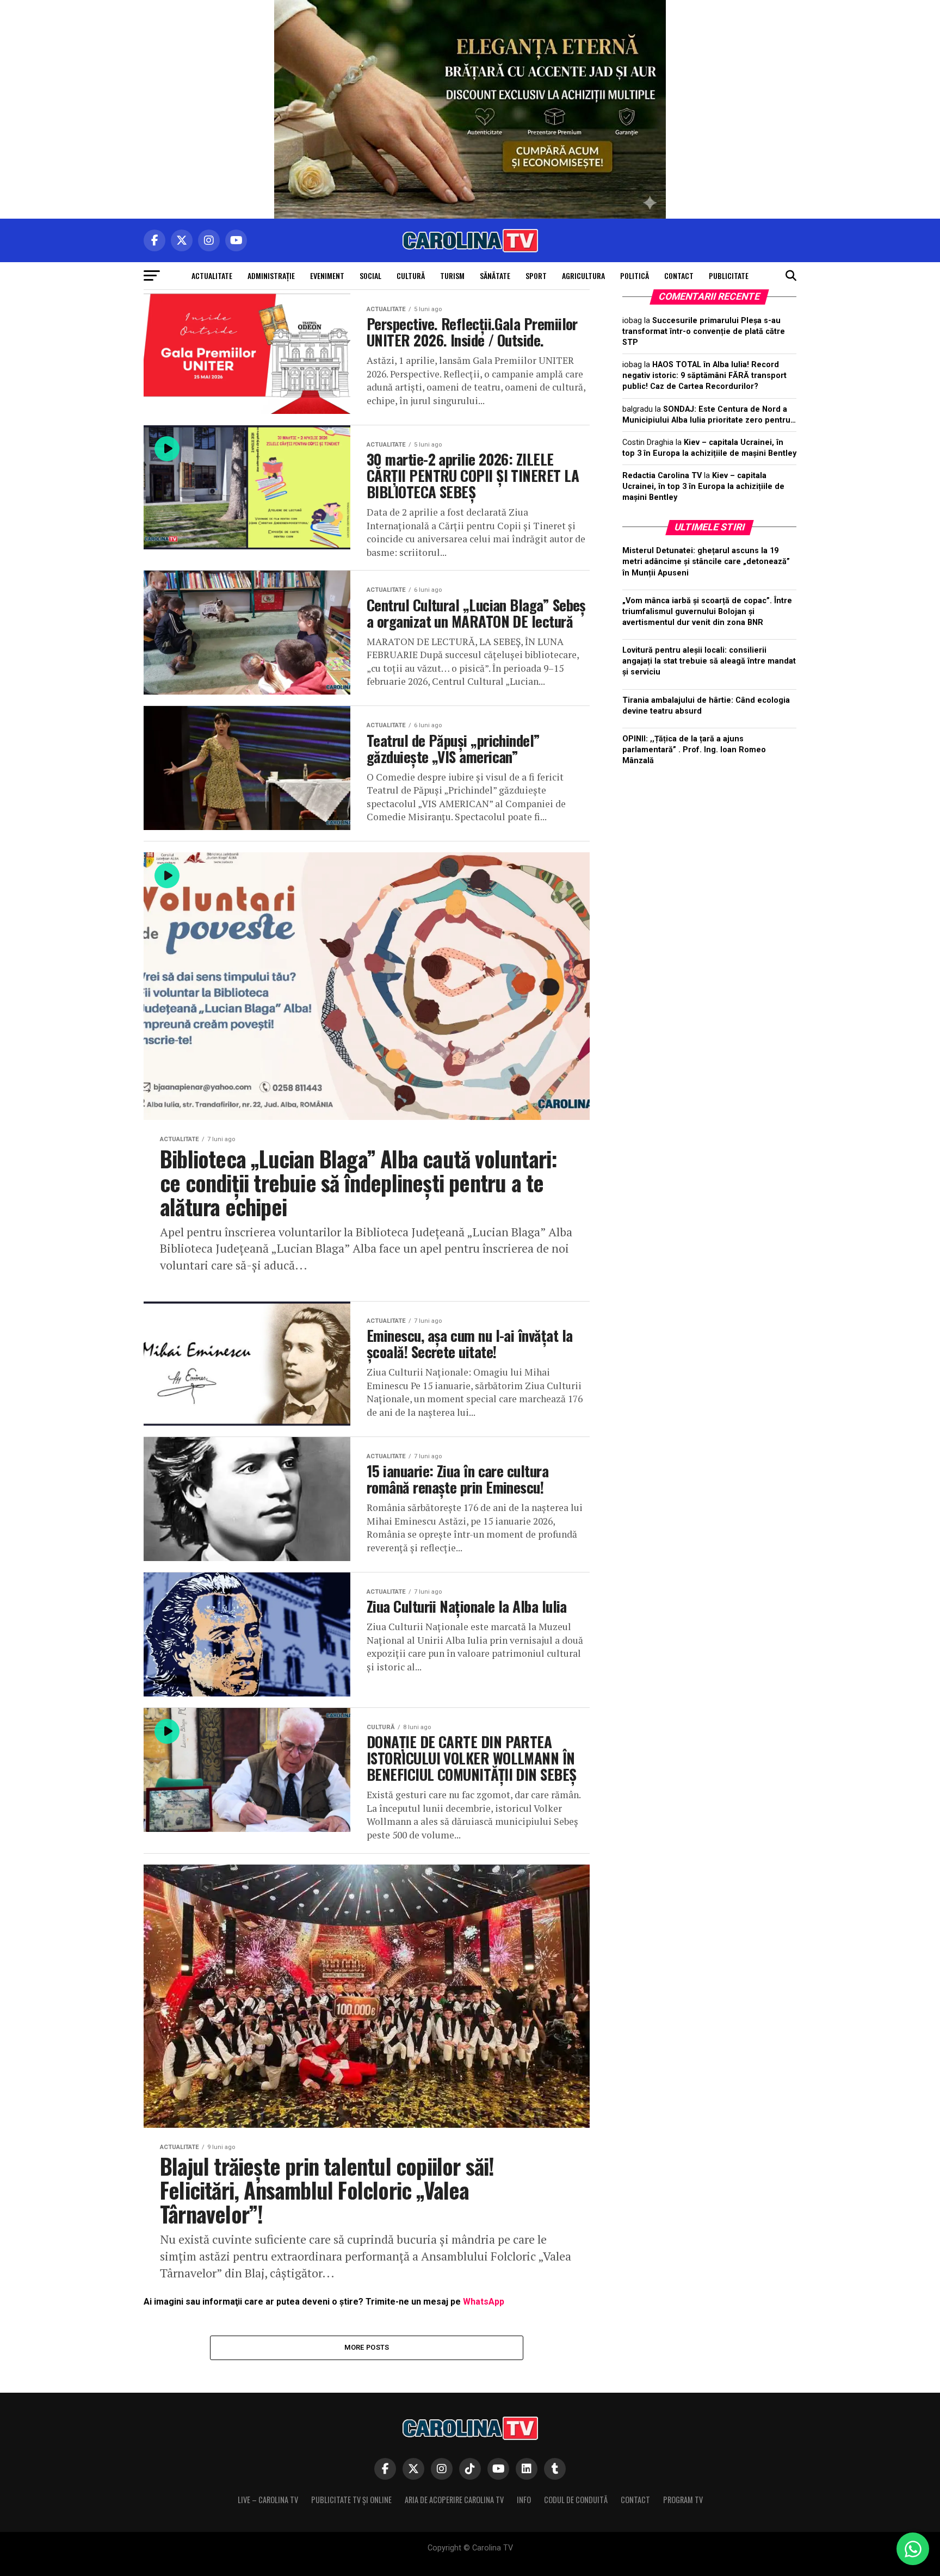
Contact (679, 275)
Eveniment (327, 275)
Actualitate (212, 275)
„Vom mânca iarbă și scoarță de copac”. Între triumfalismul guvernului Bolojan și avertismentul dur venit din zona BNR (707, 612)
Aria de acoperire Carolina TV (454, 2500)
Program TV (683, 2500)
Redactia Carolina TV (662, 476)
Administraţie (271, 275)
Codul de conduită (576, 2500)
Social (370, 275)
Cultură (411, 275)
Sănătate (495, 275)
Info (524, 2500)
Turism (452, 275)
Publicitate (729, 275)
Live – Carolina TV (268, 2500)
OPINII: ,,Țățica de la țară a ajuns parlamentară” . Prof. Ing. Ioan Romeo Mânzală (694, 750)
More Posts (367, 2347)
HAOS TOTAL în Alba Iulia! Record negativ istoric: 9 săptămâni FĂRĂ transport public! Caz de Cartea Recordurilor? (704, 376)
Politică (635, 275)
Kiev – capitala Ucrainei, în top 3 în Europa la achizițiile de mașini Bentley (703, 487)
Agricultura (583, 275)
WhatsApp (484, 2302)
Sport (536, 275)
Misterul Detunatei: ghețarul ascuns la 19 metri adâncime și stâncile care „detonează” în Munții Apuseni (706, 562)
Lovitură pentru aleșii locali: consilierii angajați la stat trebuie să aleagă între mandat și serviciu (709, 661)
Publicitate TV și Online (351, 2500)
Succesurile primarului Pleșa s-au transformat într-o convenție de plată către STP (704, 332)
